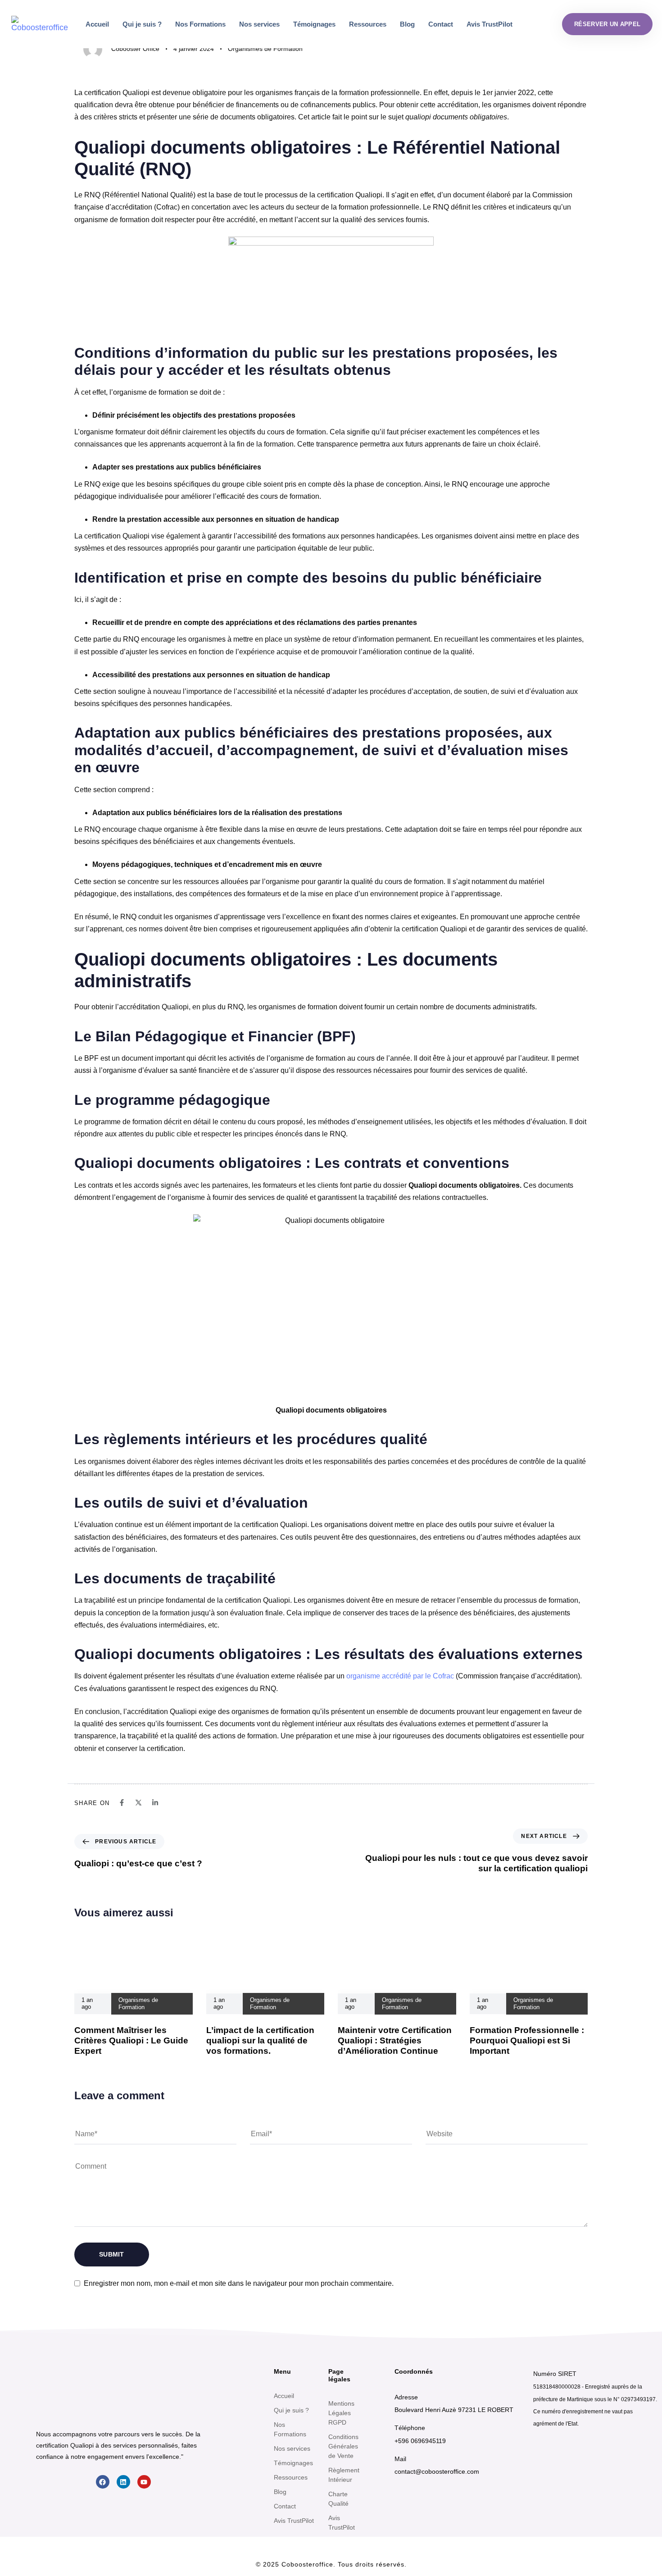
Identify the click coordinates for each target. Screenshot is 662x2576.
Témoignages (314, 24)
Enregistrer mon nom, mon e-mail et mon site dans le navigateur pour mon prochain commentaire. (239, 2283)
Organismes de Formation (265, 49)
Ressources (368, 24)
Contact (441, 24)
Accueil (97, 24)
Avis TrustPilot (490, 24)
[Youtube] (144, 2482)
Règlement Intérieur (344, 2475)
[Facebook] (103, 2482)
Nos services (259, 24)
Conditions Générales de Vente (343, 2446)
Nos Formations (200, 24)
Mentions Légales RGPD (341, 2413)
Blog (407, 24)
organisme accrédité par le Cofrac (400, 1676)
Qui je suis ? (142, 24)
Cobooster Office (135, 49)
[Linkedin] (123, 2482)
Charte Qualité (338, 2499)
